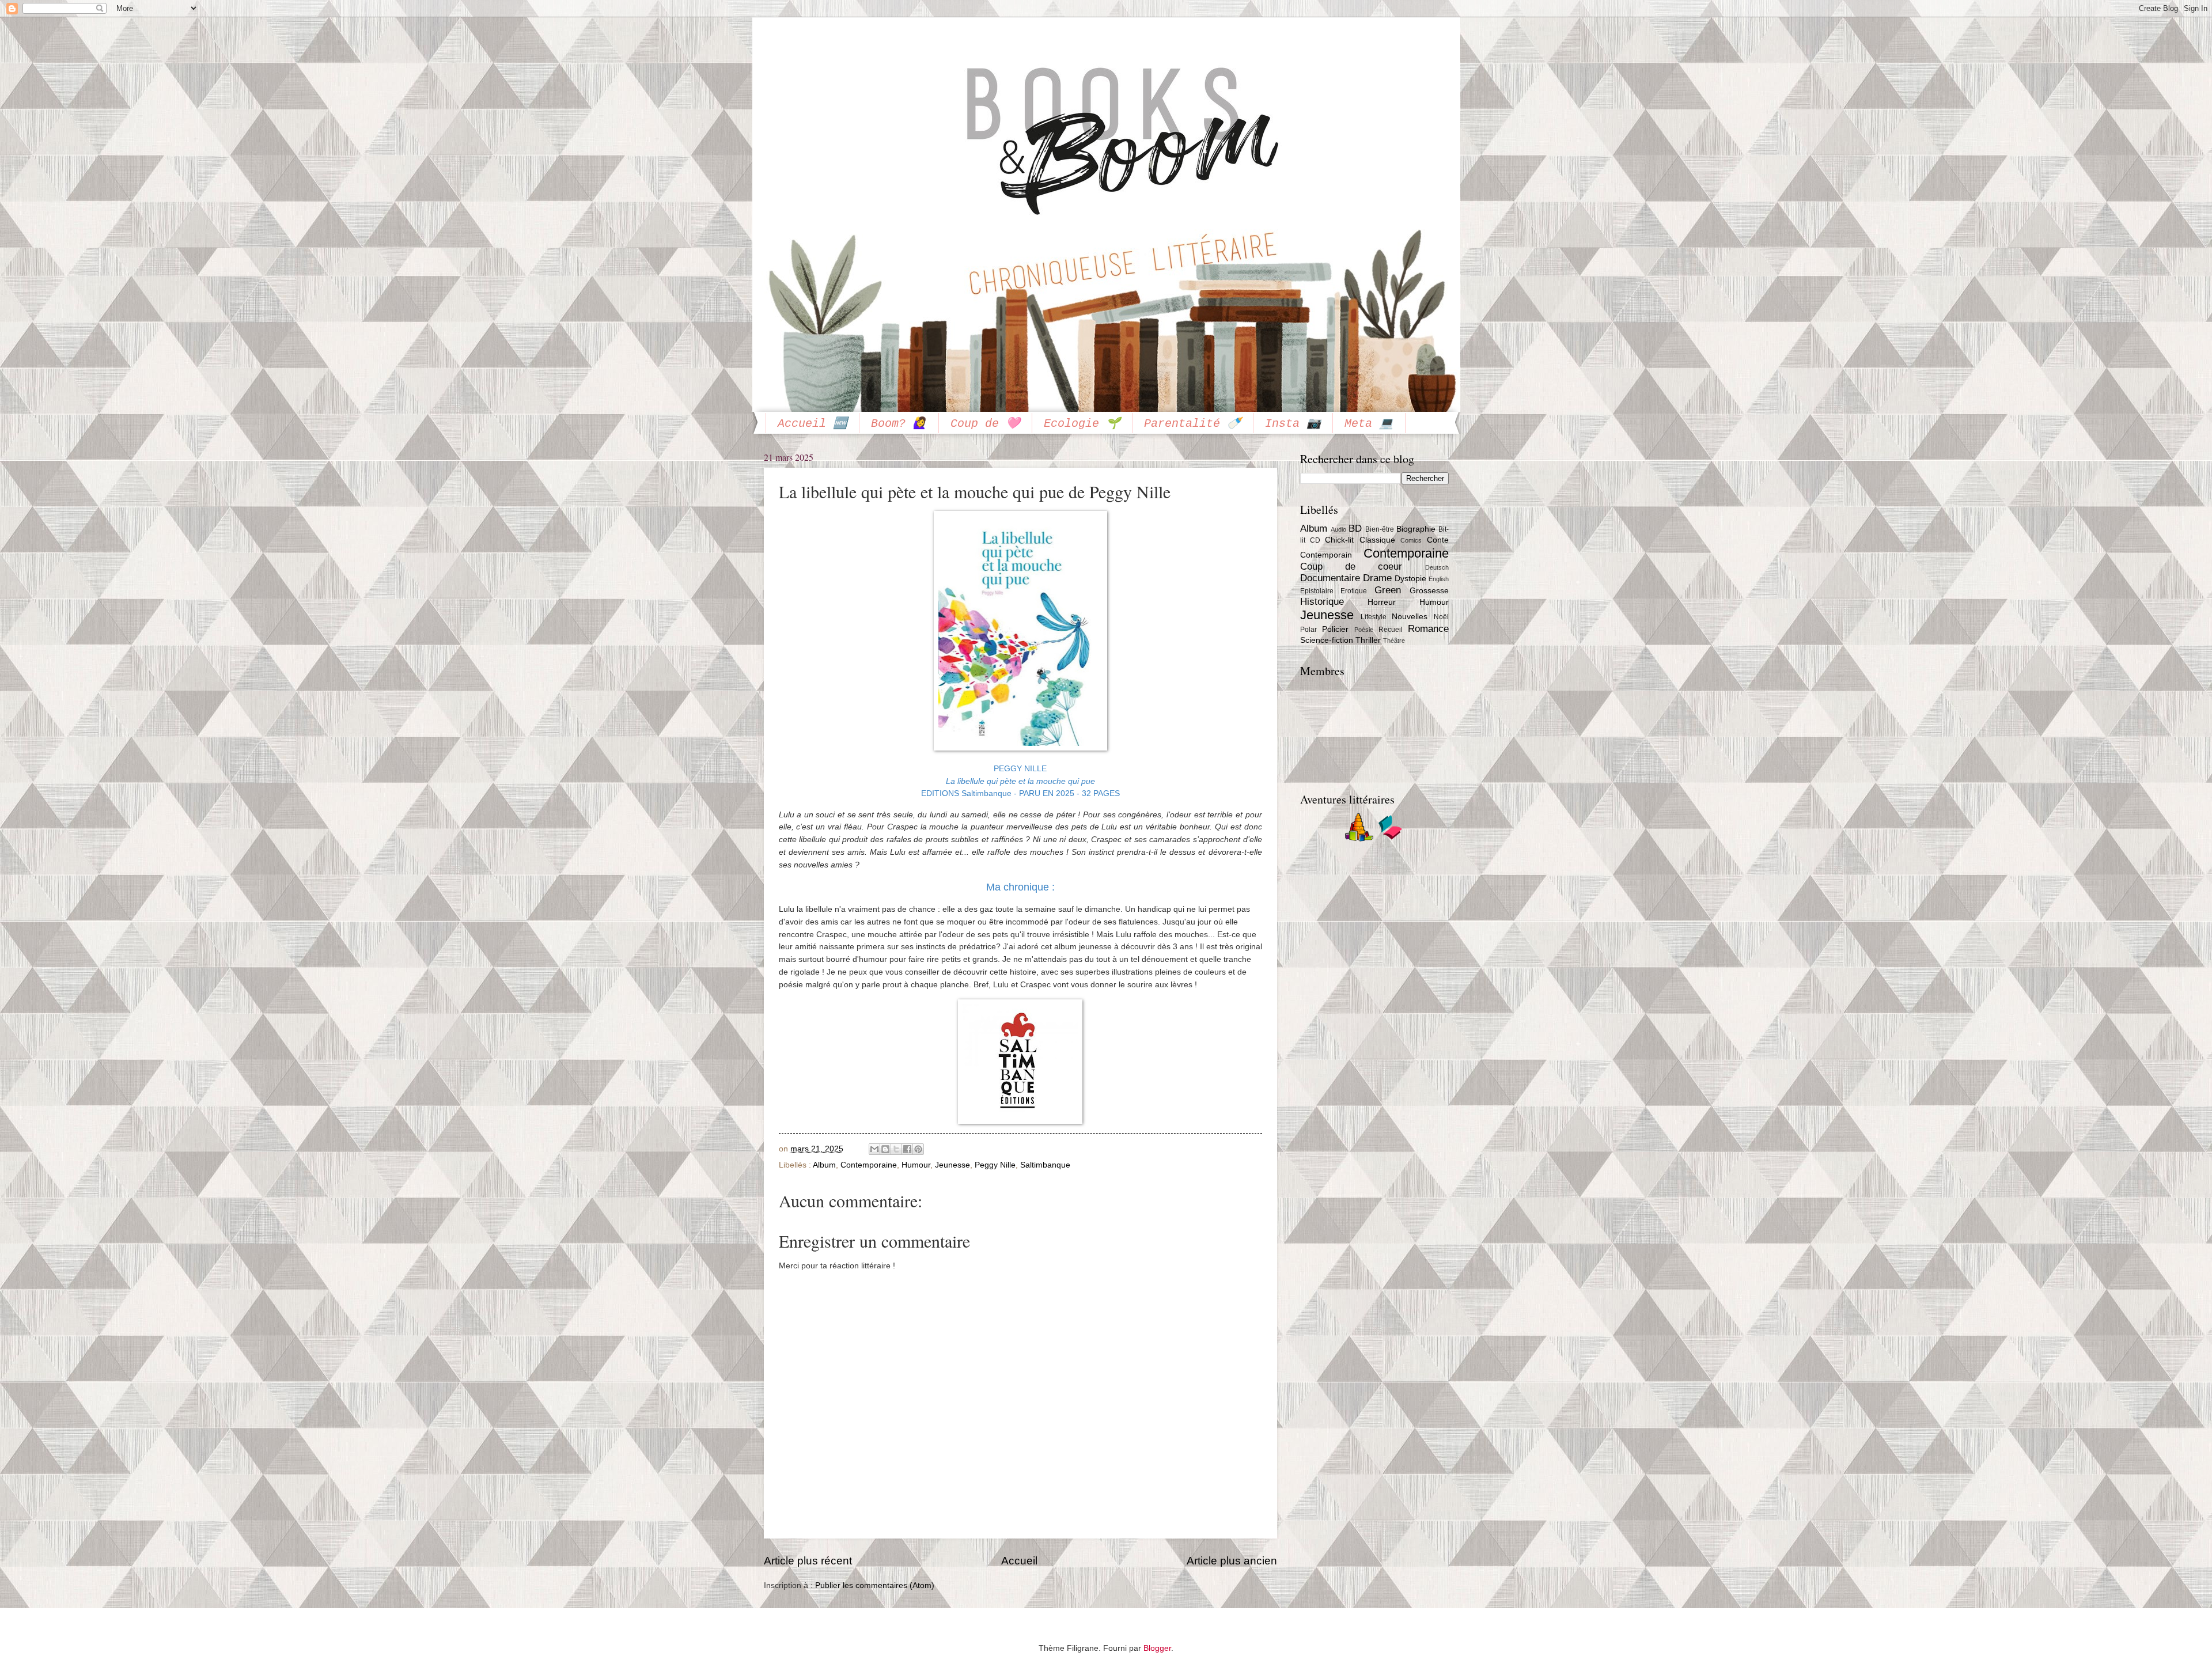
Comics (1411, 540)
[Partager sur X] (896, 1149)
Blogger (1157, 1648)
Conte (1438, 540)
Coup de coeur (1351, 567)
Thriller (1368, 640)
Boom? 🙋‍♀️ (899, 424)
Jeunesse (952, 1165)
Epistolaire (1317, 591)
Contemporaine (869, 1165)
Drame (1377, 578)
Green (1388, 590)
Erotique (1354, 591)
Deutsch (1437, 567)
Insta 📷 (1293, 424)
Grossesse (1429, 591)
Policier (1335, 629)
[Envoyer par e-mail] (874, 1149)
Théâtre (1394, 641)
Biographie (1416, 529)
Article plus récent (808, 1561)
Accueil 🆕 (813, 424)
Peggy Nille (995, 1165)
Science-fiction (1327, 640)
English (1439, 579)
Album (824, 1165)
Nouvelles (1410, 617)
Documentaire (1330, 578)
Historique (1322, 602)
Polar (1308, 630)
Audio (1338, 529)
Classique (1377, 540)
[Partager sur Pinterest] (918, 1149)
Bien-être (1380, 529)
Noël (1441, 617)
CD (1315, 540)
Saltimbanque (1045, 1165)
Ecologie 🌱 (1082, 424)
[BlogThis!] (885, 1149)
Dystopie (1410, 579)
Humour (916, 1165)
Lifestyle (1374, 617)
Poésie (1364, 630)
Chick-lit (1339, 540)
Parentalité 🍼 (1193, 424)
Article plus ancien (1232, 1561)
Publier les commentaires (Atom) (875, 1585)
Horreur (1382, 602)
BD (1355, 528)
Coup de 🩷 (985, 424)
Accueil (1019, 1561)
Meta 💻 (1369, 424)
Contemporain (1326, 555)
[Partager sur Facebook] (907, 1149)
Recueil (1391, 630)
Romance (1428, 629)
